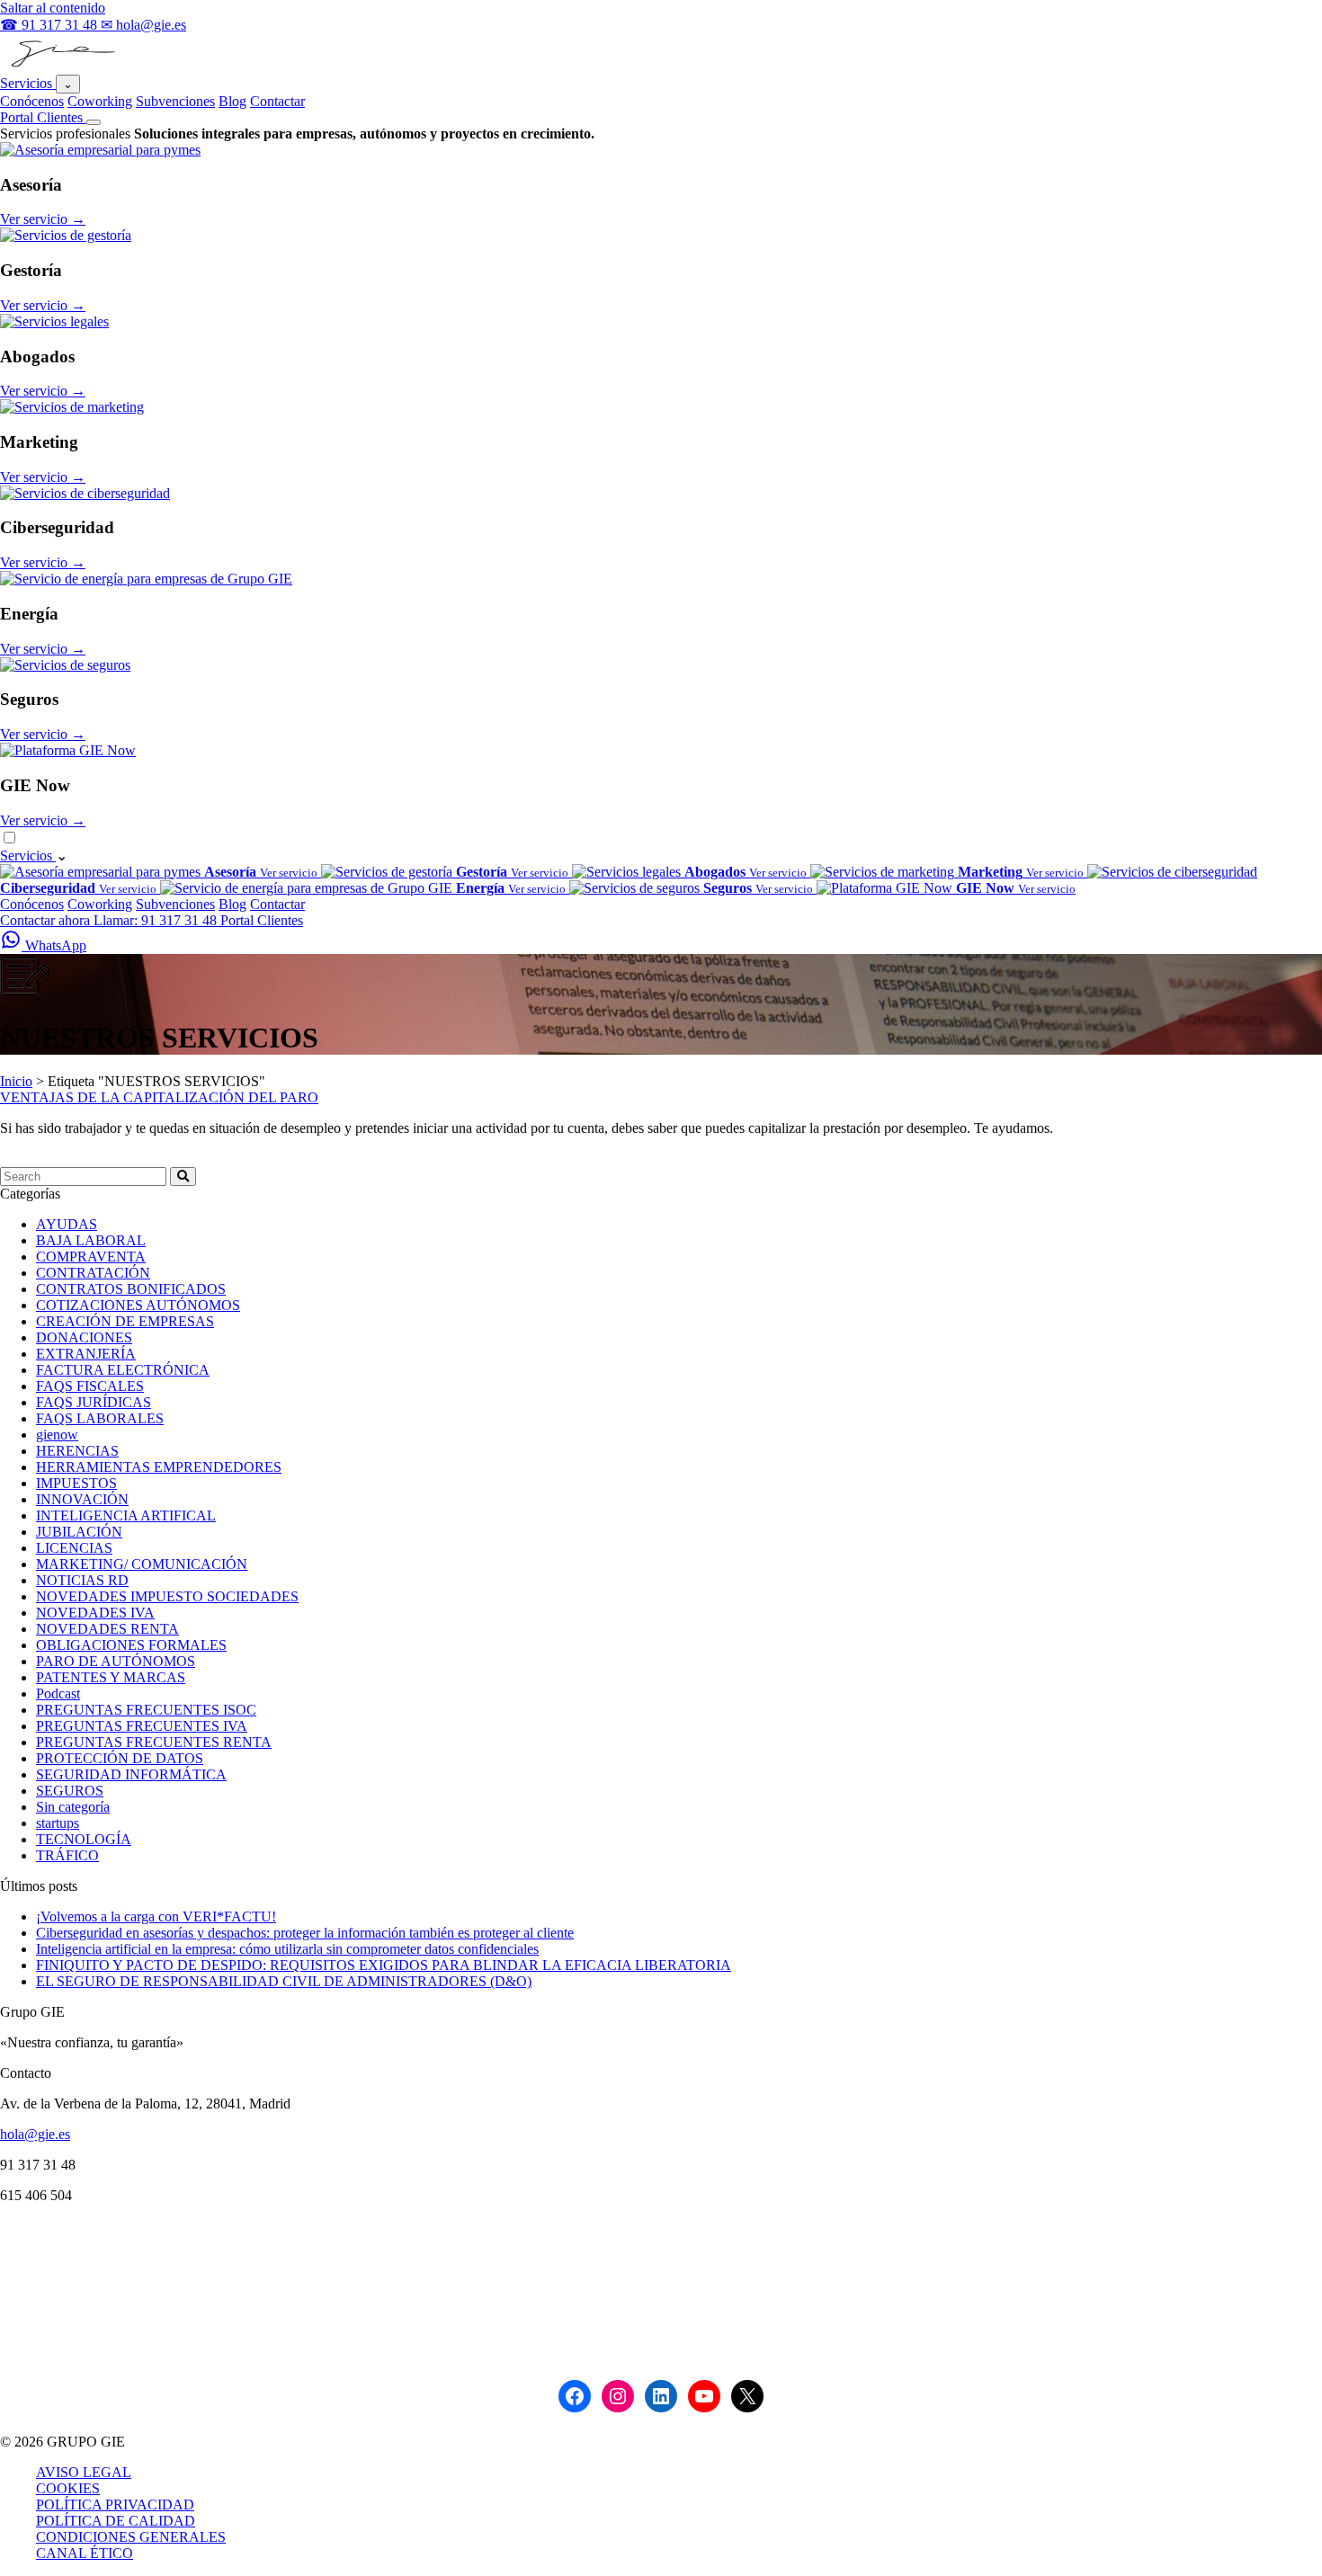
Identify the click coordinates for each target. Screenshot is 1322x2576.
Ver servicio (43, 219)
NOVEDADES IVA (95, 1613)
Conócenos (32, 101)
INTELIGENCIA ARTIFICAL (126, 1515)
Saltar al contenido (53, 8)
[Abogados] (54, 321)
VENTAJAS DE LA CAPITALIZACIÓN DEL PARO (159, 1097)
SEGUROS (70, 1791)
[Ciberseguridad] (85, 493)
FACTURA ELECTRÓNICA (123, 1370)
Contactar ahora (47, 920)
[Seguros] (65, 665)
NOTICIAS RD (82, 1580)
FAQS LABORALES (100, 1418)
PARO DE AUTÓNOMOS (116, 1661)
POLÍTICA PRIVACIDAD (115, 2505)
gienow (57, 1435)
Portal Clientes (43, 117)
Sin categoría (73, 1807)
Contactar (277, 101)
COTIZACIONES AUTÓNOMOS (138, 1305)
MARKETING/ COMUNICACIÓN (142, 1564)
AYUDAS (67, 1224)
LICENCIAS (74, 1548)
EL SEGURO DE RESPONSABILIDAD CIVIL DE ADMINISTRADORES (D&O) (284, 1981)
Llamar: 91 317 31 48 (157, 920)
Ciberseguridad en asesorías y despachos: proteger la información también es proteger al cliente (305, 1933)
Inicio (16, 1081)
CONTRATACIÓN (93, 1273)
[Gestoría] (66, 235)
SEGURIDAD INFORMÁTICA (131, 1774)
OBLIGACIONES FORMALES (131, 1645)
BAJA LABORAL (91, 1240)
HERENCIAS (77, 1451)
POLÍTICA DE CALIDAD (116, 2521)
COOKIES (68, 2488)
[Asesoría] (100, 150)
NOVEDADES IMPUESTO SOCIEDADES (167, 1596)
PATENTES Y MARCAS (111, 1677)
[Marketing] (72, 407)
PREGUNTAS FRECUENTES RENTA (154, 1742)
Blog (232, 101)
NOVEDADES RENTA (107, 1629)
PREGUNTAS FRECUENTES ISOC (146, 1710)
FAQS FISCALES (90, 1386)
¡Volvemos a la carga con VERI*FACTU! (156, 1916)
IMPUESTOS (76, 1483)
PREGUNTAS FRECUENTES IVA (142, 1726)
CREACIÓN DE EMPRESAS (125, 1321)
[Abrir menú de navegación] (94, 122)
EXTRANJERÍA (86, 1354)
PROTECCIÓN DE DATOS (120, 1758)
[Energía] (146, 579)
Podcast (58, 1694)
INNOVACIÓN (82, 1499)
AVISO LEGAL (84, 2472)
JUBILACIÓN (79, 1532)
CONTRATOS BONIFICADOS (131, 1289)
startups (58, 1823)
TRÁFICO (67, 1855)
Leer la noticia (40, 1159)
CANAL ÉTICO (85, 2553)
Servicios (28, 83)
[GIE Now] (68, 750)
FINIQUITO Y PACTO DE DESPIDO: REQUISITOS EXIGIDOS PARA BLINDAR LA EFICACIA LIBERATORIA (384, 1965)
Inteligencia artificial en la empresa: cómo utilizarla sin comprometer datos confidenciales (287, 1949)
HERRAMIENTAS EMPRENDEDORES (159, 1467)
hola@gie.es (35, 2134)
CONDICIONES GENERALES (131, 2537)
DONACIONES (84, 1337)
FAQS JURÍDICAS (94, 1402)
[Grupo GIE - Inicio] (61, 66)
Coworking (100, 101)
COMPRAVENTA (91, 1257)
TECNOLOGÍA (84, 1839)
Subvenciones (175, 101)
